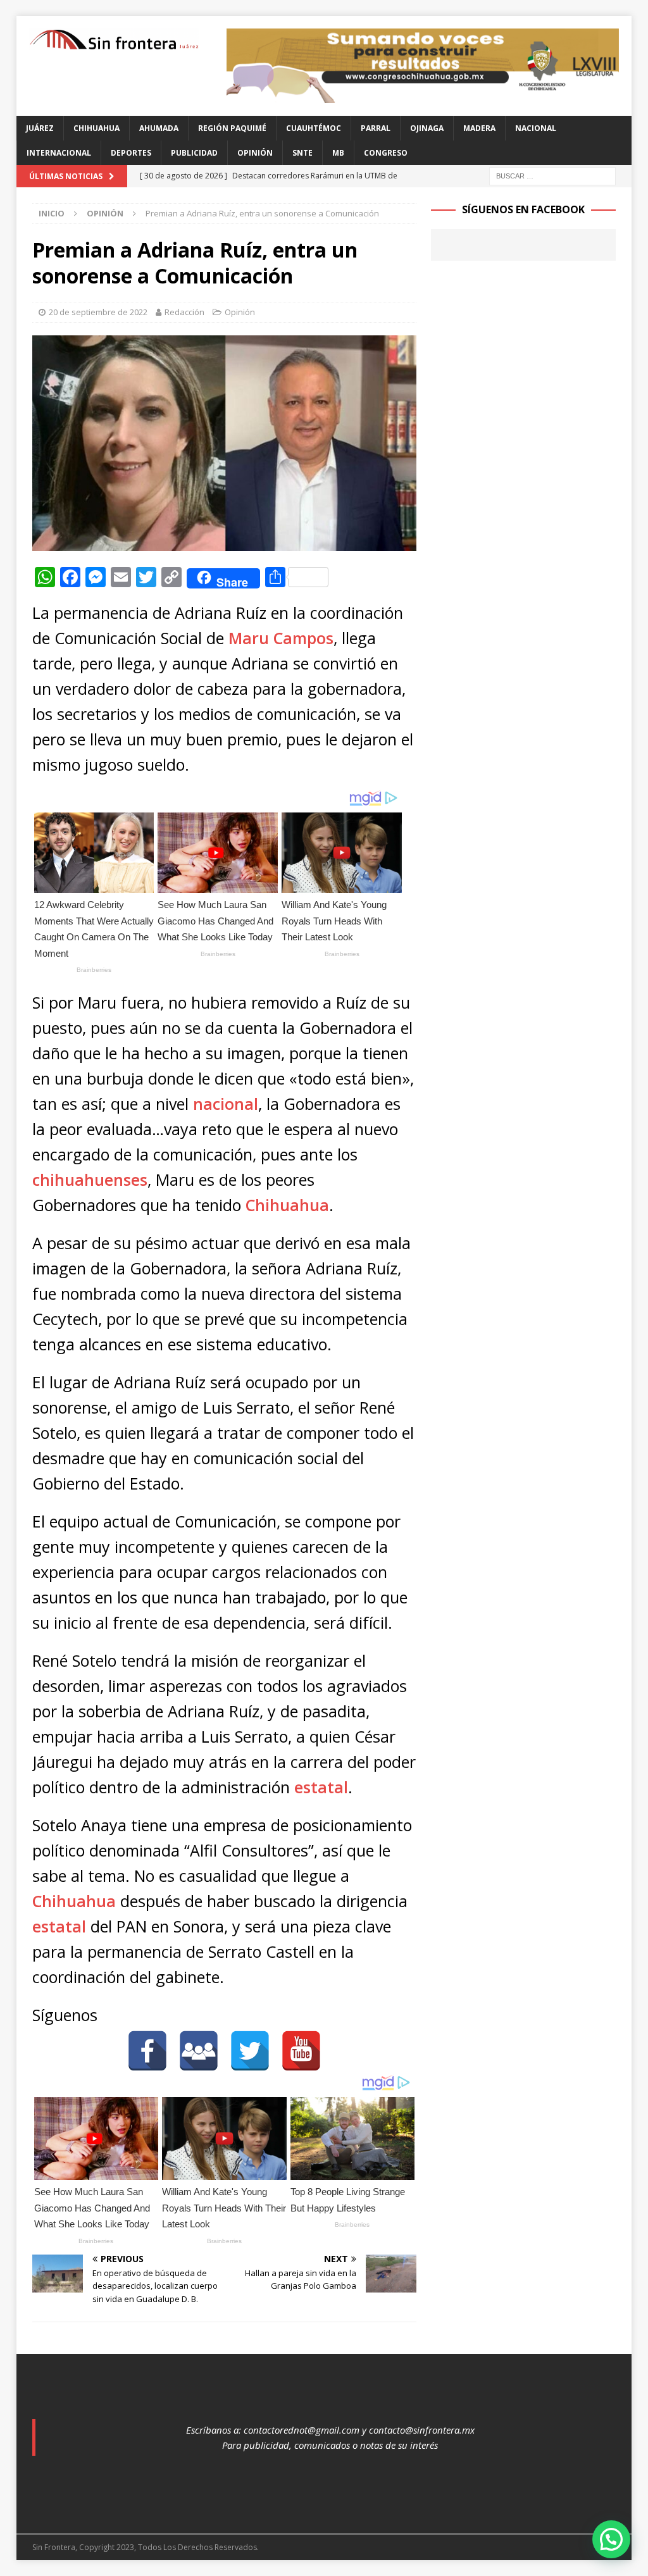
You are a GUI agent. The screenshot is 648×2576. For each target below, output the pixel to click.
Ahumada (159, 128)
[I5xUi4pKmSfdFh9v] (423, 95)
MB (338, 153)
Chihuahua (97, 128)
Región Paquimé (232, 128)
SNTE (302, 153)
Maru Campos (281, 638)
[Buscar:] (552, 175)
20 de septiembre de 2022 (98, 312)
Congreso (386, 153)
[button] (611, 2539)
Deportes (131, 153)
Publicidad (194, 153)
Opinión (255, 153)
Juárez (40, 128)
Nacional (536, 128)
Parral (376, 128)
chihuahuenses (90, 1179)
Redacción (184, 312)
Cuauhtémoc (314, 128)
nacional (226, 1104)
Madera (479, 128)
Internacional (59, 153)
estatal (321, 1787)
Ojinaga (427, 128)
